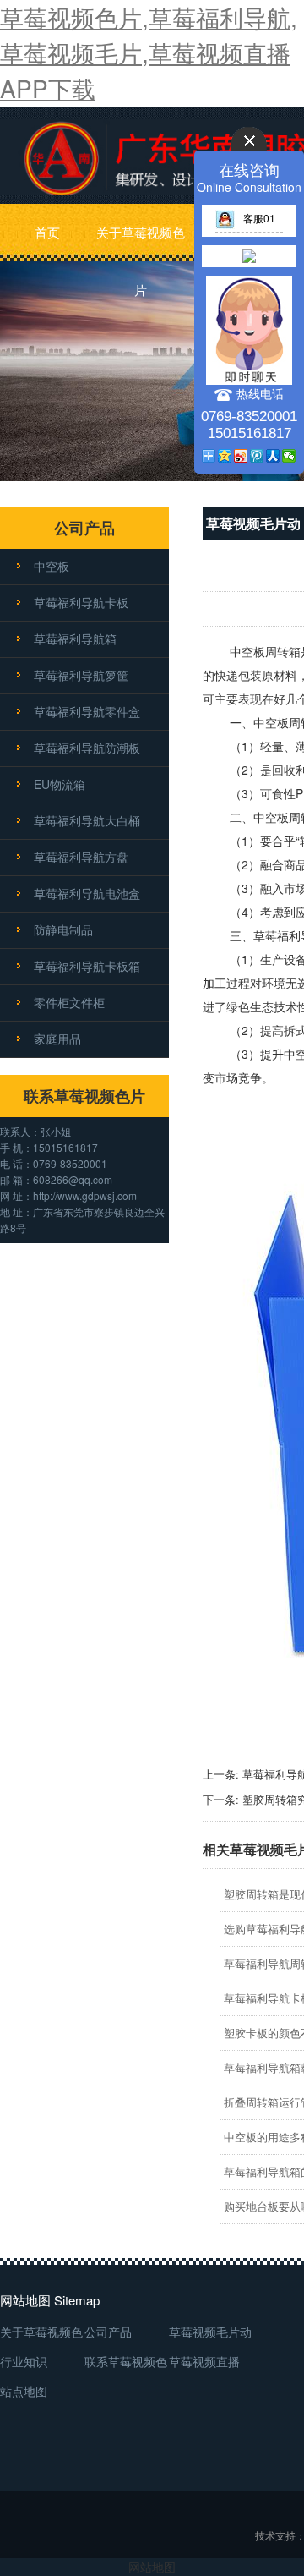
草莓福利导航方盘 (81, 857)
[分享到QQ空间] (225, 456)
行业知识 (24, 2361)
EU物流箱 (60, 784)
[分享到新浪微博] (241, 456)
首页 (47, 232)
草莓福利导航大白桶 (87, 820)
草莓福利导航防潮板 (87, 748)
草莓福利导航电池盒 (87, 893)
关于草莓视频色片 (141, 242)
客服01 (259, 218)
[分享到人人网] (273, 456)
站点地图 (24, 2391)
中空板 (52, 566)
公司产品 (108, 2332)
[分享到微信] (289, 456)
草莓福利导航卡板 (81, 602)
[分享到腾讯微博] (257, 456)
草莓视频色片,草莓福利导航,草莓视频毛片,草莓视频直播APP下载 (149, 52)
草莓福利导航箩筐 (81, 675)
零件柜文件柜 (69, 1002)
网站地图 (152, 2567)
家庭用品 (57, 1039)
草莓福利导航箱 (75, 639)
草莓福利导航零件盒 (87, 711)
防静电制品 (63, 929)
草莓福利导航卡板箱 (87, 966)
